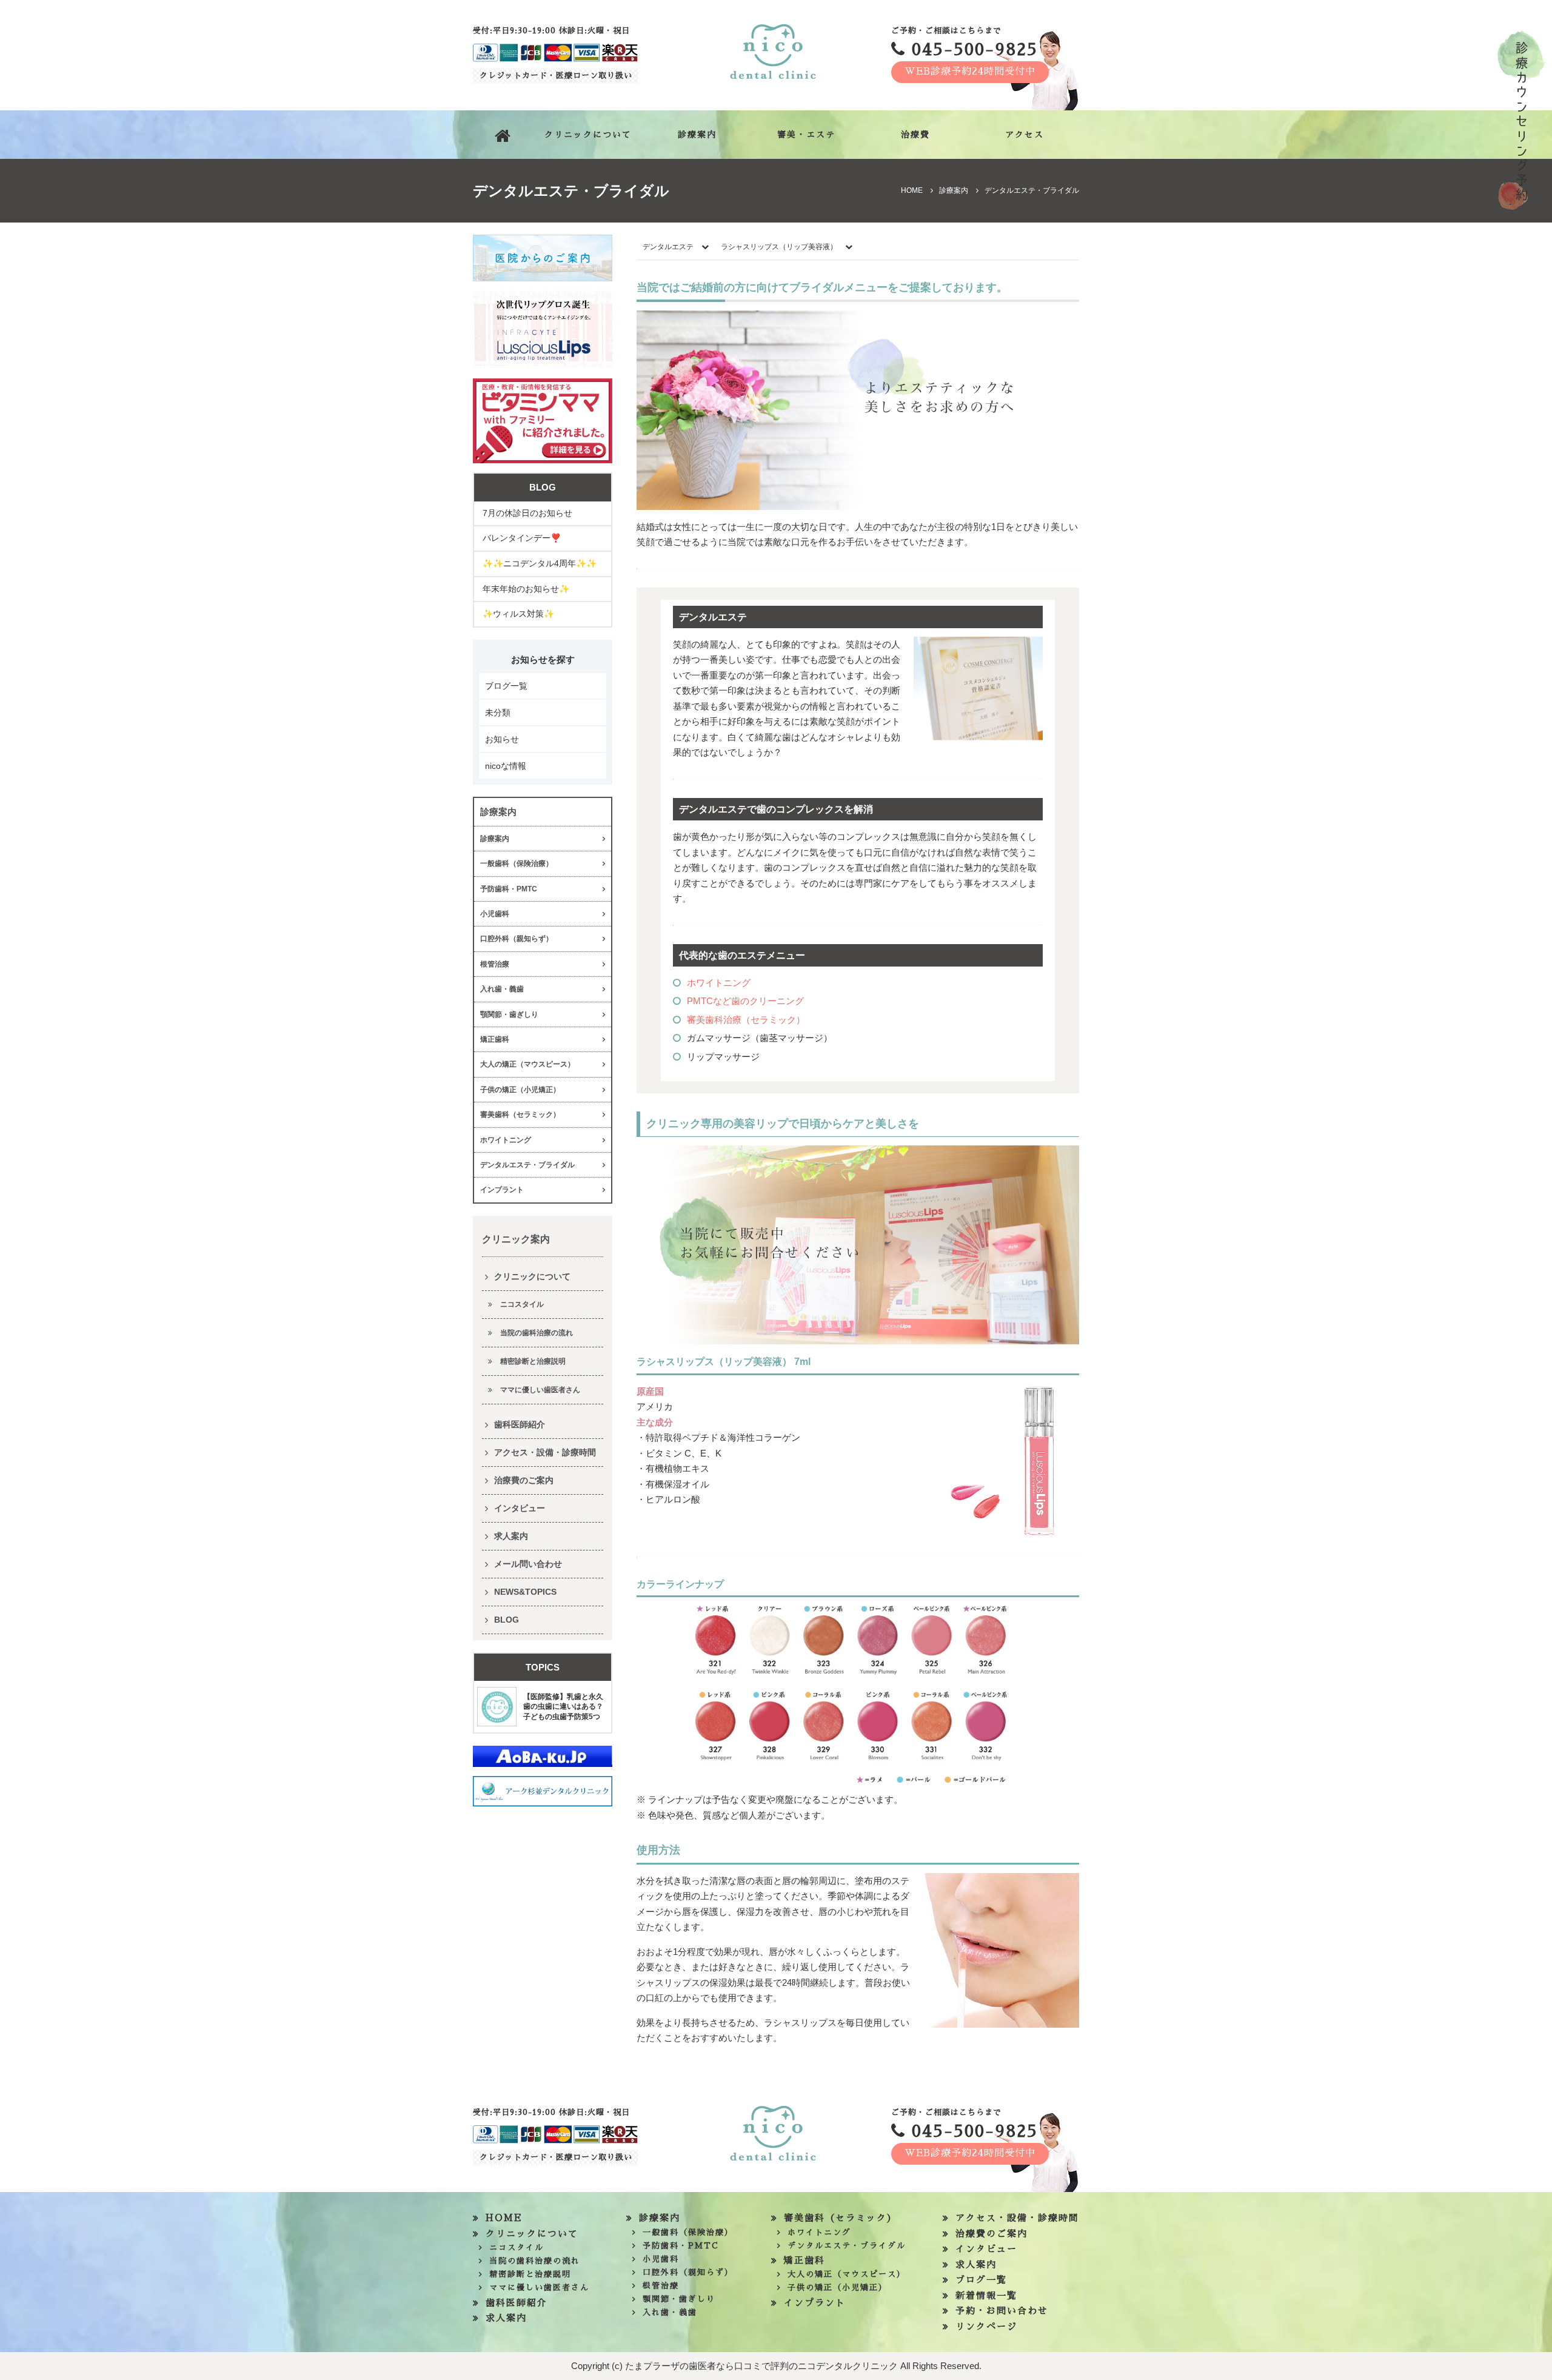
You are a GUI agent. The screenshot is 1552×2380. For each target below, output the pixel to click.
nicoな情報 (506, 766)
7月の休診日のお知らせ (527, 513)
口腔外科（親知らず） (517, 939)
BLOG (507, 1620)
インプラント (502, 1190)
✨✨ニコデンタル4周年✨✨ (540, 563)
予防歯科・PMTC (509, 889)
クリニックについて (588, 135)
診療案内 (697, 135)
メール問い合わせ (528, 1564)
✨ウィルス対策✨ (518, 614)
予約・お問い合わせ (1002, 2311)
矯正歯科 (495, 1039)
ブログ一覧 (506, 686)
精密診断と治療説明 (533, 1361)
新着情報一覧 (986, 2295)
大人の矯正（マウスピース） (527, 1064)
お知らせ (502, 739)
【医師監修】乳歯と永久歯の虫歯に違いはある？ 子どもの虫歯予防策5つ (563, 1707)
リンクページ (986, 2326)
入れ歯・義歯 (502, 989)
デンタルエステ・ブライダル (527, 1165)
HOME (504, 2218)
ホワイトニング (719, 983)
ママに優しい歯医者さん (540, 1390)
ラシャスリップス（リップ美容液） (780, 247)
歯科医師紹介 (520, 1424)
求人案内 (511, 1536)
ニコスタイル (522, 1304)
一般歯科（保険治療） (517, 863)
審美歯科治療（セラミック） (746, 1020)
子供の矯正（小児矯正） (520, 1090)
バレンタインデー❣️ (522, 538)
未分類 (498, 712)
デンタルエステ (668, 247)
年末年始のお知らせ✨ (526, 589)
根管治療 (495, 964)
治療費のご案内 (524, 1480)
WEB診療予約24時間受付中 (970, 72)
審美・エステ (806, 135)
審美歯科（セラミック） (520, 1115)
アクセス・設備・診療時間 (545, 1452)
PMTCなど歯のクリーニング (745, 1001)
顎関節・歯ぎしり (509, 1014)
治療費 (915, 135)
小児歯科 (495, 914)
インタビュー (520, 1508)
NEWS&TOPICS (525, 1592)
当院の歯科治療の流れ (537, 1333)
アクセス (1025, 135)
